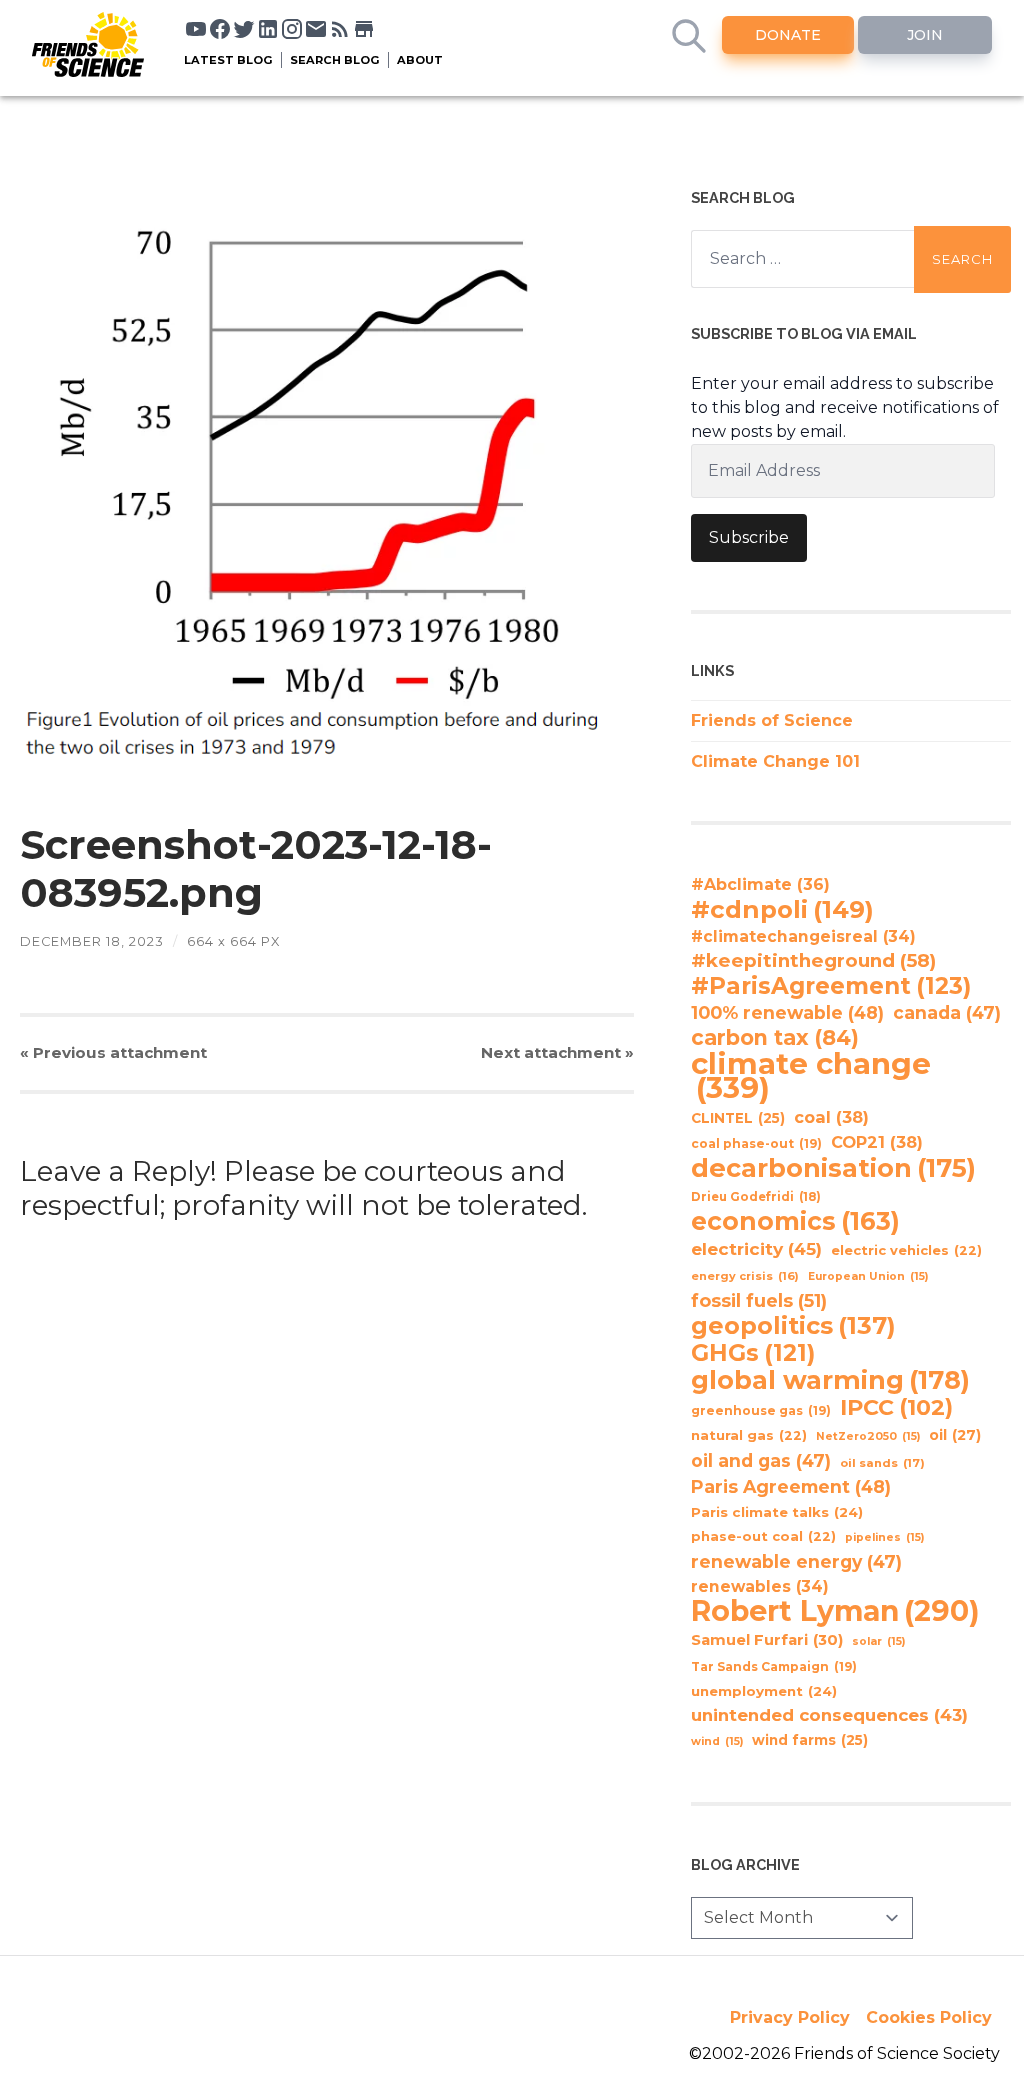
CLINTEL (738, 1118)
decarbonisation (833, 1168)
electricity (756, 1248)
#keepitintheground (813, 960)
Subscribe (749, 537)
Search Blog (335, 60)
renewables (760, 1586)
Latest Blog (228, 60)
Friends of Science (772, 720)
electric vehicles (906, 1250)
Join (925, 35)
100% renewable (787, 1012)
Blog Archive (745, 1864)
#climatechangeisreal (803, 936)
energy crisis (745, 1276)
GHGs (753, 1353)
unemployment (764, 1691)
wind (717, 1741)
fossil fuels (759, 1301)
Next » (557, 1052)
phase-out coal (763, 1536)
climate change (811, 1076)
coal (831, 1117)
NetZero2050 (868, 1436)
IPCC (896, 1408)
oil (955, 1435)
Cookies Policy (929, 2017)
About (420, 60)
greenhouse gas (761, 1410)
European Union (868, 1276)
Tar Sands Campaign (774, 1666)
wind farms (810, 1740)
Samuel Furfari (767, 1640)
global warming (830, 1380)
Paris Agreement (791, 1486)
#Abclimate (760, 884)
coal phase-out (756, 1143)
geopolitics (793, 1326)
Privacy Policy (790, 2017)
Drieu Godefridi (756, 1197)
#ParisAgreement (831, 986)
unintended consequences (829, 1715)
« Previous (113, 1052)
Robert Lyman (835, 1611)
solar (878, 1641)
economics (795, 1221)
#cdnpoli (782, 909)
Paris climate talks (777, 1512)
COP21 (877, 1142)
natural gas (749, 1435)
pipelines (884, 1537)
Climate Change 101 (775, 761)
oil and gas (761, 1460)
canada (947, 1012)
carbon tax (775, 1038)
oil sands (882, 1463)
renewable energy (796, 1561)
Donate (788, 35)
